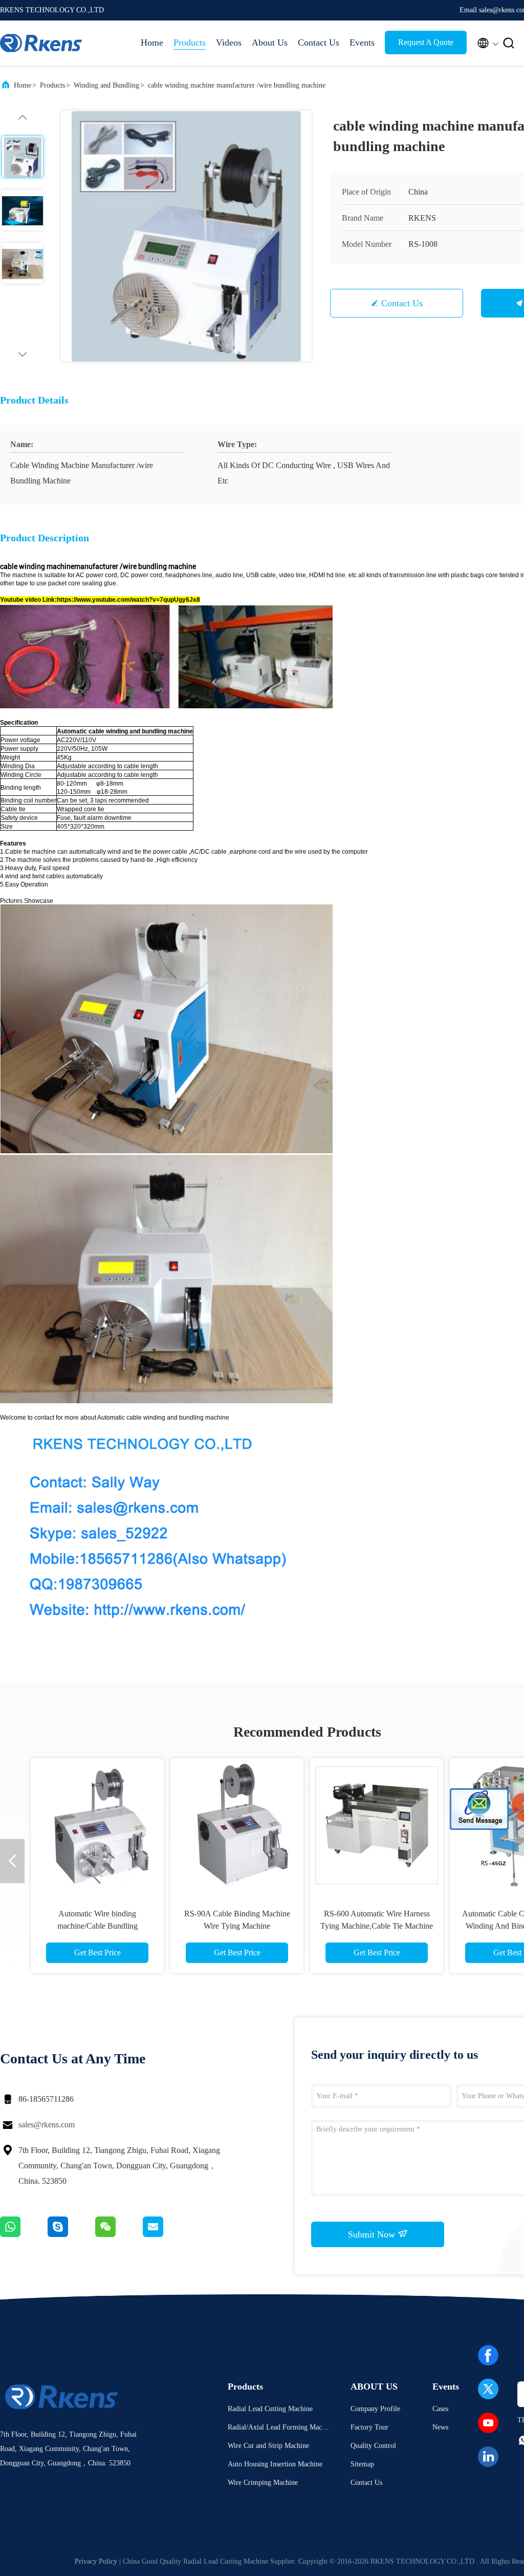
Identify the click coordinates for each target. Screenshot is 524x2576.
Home (152, 43)
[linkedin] (488, 2457)
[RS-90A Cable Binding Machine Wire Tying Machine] (237, 1825)
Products (190, 43)
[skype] (71, 2234)
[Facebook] (488, 2355)
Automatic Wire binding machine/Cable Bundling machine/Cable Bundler (97, 1926)
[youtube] (488, 2423)
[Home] (41, 43)
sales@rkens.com (47, 2125)
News (440, 2427)
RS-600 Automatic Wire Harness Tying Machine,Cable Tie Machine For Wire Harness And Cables (377, 1926)
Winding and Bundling (106, 85)
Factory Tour (369, 2427)
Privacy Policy (96, 2561)
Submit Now (373, 2234)
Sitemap (362, 2464)
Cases (440, 2409)
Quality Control (373, 2446)
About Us (270, 43)
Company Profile (375, 2409)
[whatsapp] (24, 2234)
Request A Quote (426, 42)
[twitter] (488, 2389)
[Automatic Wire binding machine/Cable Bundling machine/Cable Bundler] (97, 1825)
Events (362, 43)
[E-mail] (166, 2234)
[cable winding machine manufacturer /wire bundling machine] (186, 236)
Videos (229, 43)
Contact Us (319, 43)
